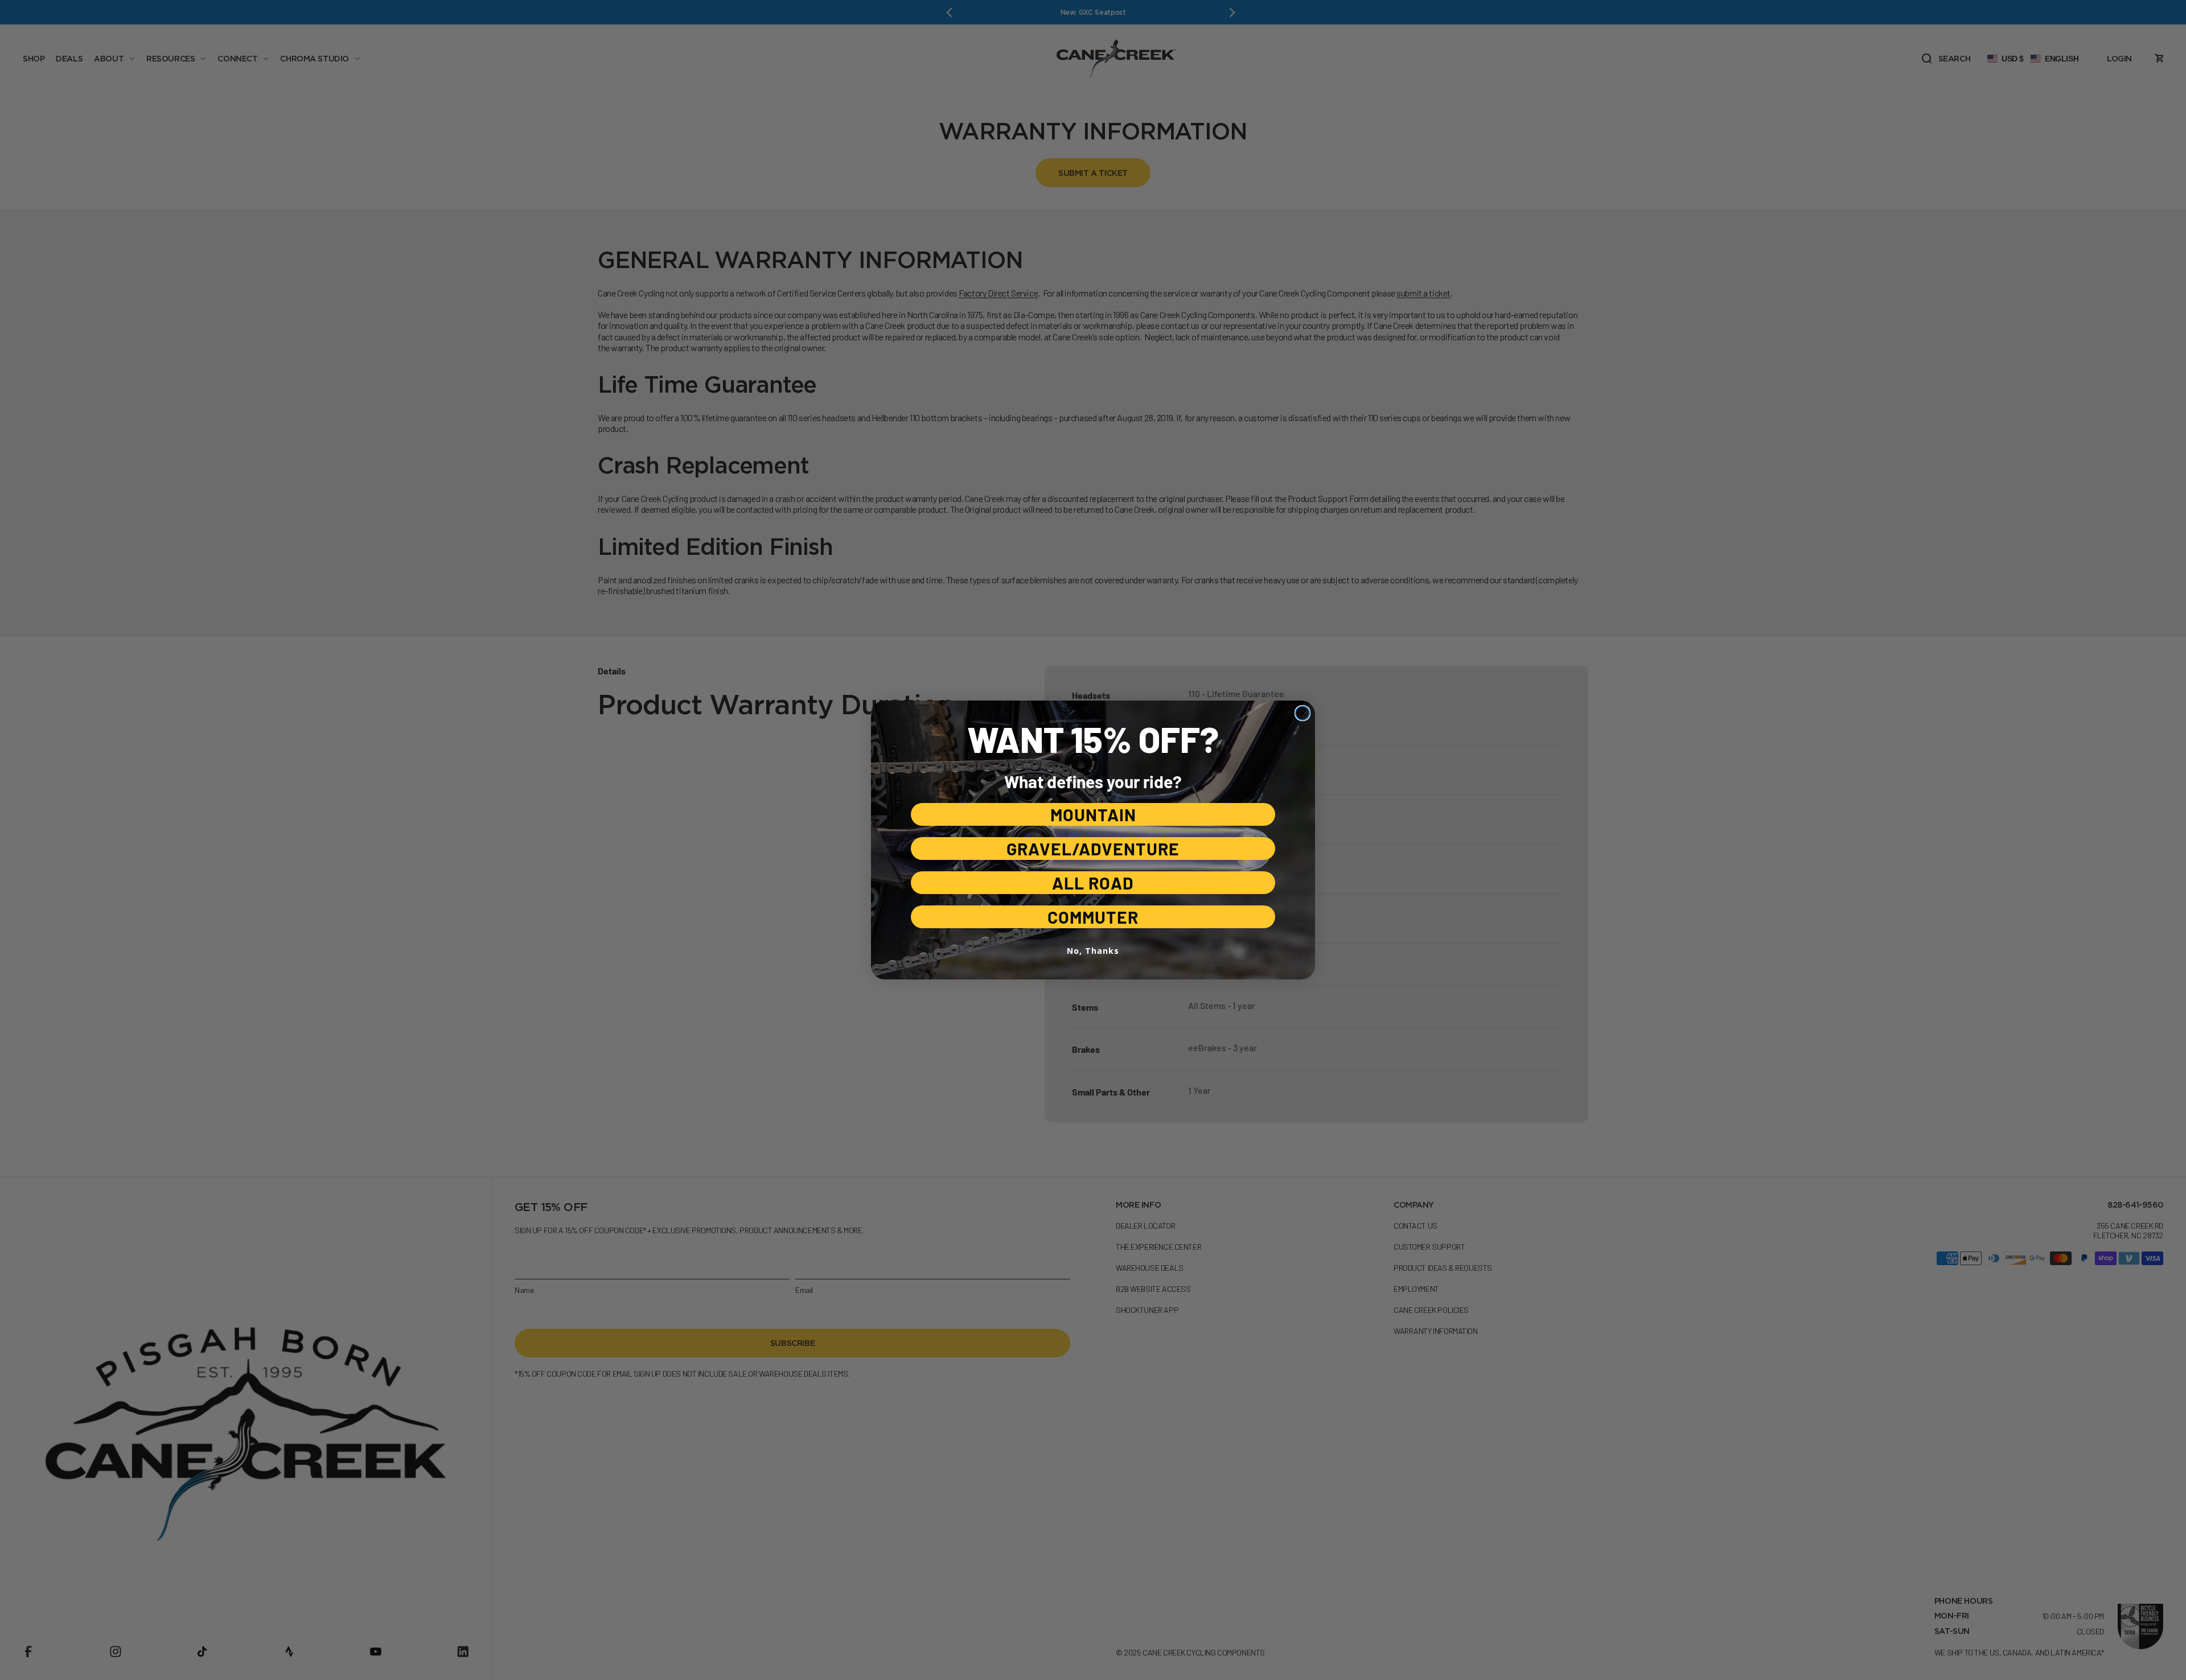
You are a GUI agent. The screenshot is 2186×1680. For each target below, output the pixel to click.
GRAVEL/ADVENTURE (1093, 849)
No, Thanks (1093, 951)
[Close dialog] (1302, 713)
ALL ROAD (1093, 883)
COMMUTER (1093, 917)
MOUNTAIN (1093, 814)
